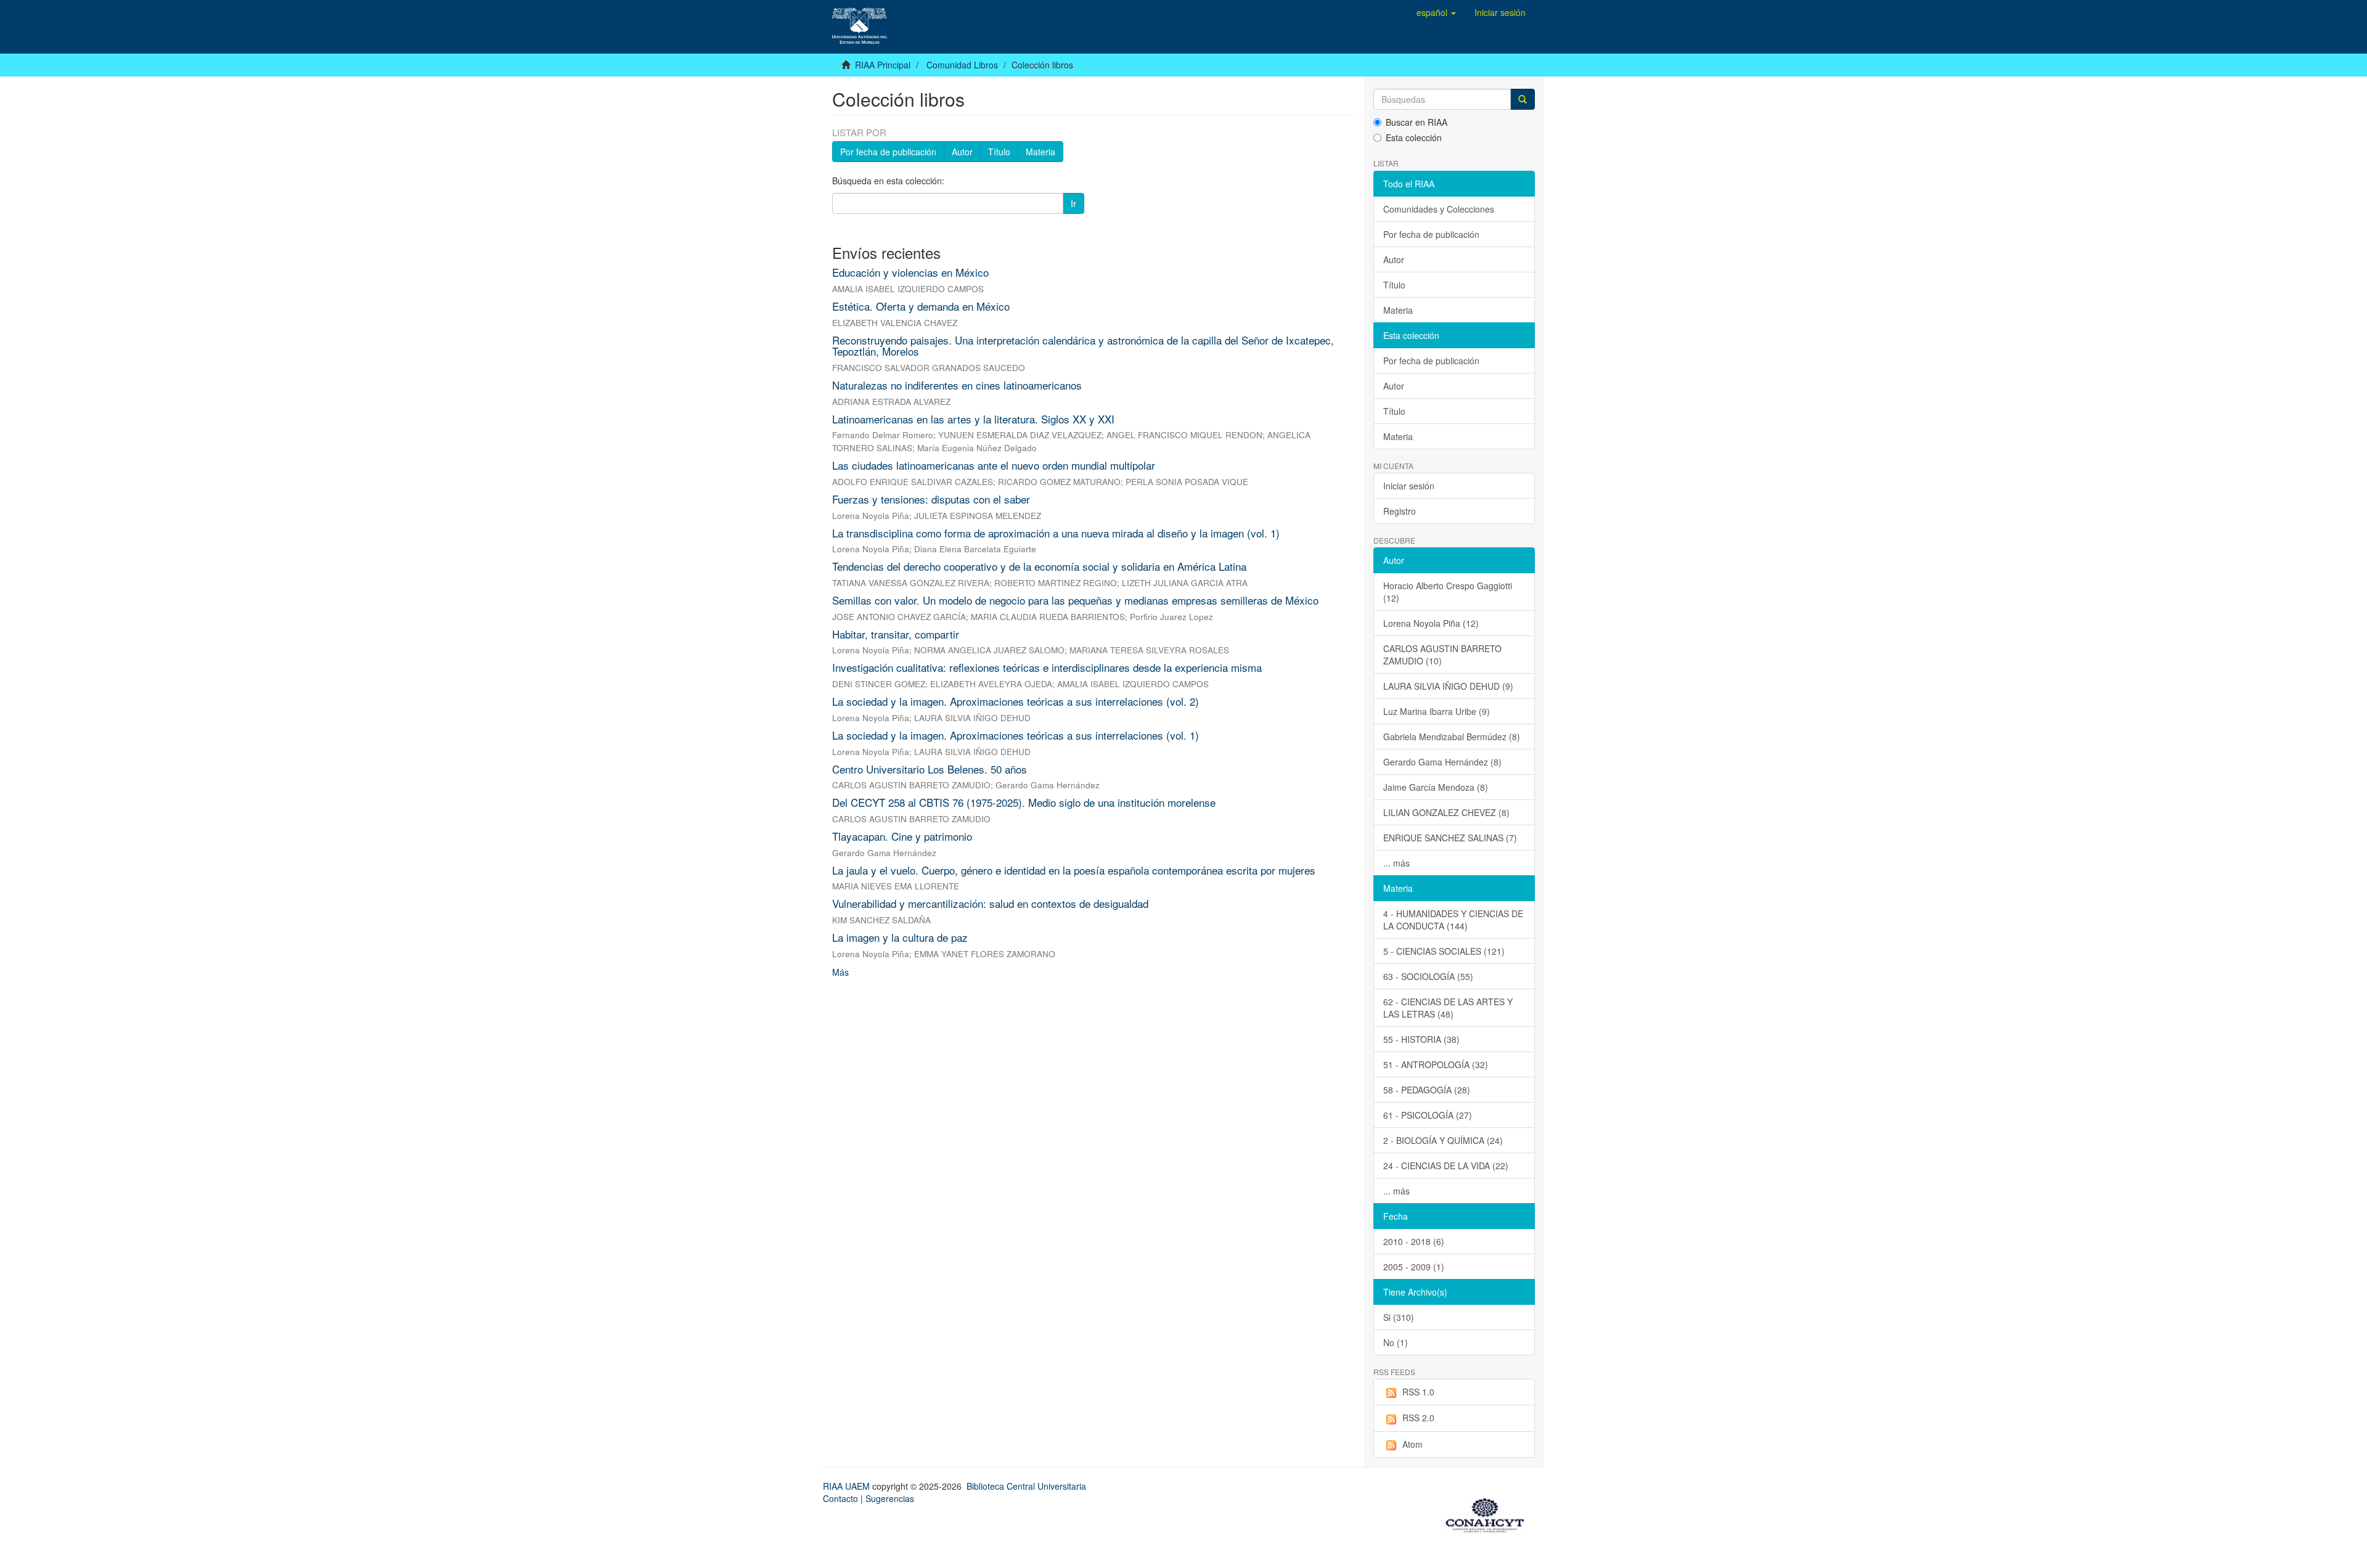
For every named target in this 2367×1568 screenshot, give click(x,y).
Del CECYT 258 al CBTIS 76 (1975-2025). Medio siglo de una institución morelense (1024, 802)
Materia (1040, 152)
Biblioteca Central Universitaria (1026, 1486)
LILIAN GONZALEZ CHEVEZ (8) (1446, 812)
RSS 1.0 (1418, 1392)
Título (999, 152)
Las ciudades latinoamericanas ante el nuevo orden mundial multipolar (994, 465)
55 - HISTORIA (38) (1421, 1039)
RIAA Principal (883, 65)
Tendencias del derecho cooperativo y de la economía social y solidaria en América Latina (1039, 566)
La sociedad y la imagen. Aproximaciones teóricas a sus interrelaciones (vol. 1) (1016, 735)
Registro (1400, 511)
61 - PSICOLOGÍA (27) (1428, 1115)
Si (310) (1399, 1317)
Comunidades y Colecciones (1439, 209)
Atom (1412, 1444)
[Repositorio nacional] (1489, 1513)
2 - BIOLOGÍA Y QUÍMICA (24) (1443, 1140)
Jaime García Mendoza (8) (1436, 787)
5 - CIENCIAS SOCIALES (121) (1444, 951)
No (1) (1396, 1342)
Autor (962, 152)
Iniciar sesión (1409, 486)
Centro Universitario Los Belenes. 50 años (930, 769)
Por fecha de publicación (888, 152)
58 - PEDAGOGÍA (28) (1427, 1090)
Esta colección (1414, 137)
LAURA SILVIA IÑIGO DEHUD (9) (1448, 686)
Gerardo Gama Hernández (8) (1442, 762)
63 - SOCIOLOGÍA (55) (1428, 976)
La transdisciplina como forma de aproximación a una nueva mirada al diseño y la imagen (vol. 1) (1056, 533)
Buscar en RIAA (1417, 122)
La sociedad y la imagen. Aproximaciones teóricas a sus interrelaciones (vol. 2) (1016, 701)
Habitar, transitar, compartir (896, 634)
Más (840, 972)
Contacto (840, 1498)
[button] (1436, 12)
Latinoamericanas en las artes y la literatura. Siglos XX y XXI (973, 419)
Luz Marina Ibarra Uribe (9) (1437, 711)
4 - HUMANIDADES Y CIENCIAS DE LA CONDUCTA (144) (1453, 920)
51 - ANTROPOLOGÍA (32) (1436, 1064)
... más (1396, 863)
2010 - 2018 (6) (1414, 1241)
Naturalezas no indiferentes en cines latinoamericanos (957, 385)
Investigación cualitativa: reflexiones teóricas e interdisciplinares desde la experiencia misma (1047, 667)
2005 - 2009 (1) (1414, 1267)
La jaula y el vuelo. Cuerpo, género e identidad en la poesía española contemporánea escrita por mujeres (1074, 870)
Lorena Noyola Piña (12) (1431, 623)
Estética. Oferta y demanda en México (921, 306)
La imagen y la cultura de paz (900, 937)
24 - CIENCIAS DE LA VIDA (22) (1446, 1166)
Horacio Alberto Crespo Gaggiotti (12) (1448, 592)
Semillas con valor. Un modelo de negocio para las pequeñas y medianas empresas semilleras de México (1075, 600)
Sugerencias (890, 1498)
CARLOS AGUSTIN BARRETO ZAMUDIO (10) (1442, 655)
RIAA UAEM (848, 1486)
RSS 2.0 (1418, 1418)
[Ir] (1523, 99)
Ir (1073, 203)
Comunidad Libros (962, 65)
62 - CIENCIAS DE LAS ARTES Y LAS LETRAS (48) (1448, 1008)
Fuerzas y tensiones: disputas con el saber (931, 499)
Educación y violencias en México (910, 272)
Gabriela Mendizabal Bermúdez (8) (1452, 737)
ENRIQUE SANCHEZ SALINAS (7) (1450, 838)
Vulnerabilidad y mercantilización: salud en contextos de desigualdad (990, 903)
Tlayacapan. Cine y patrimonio (902, 836)
